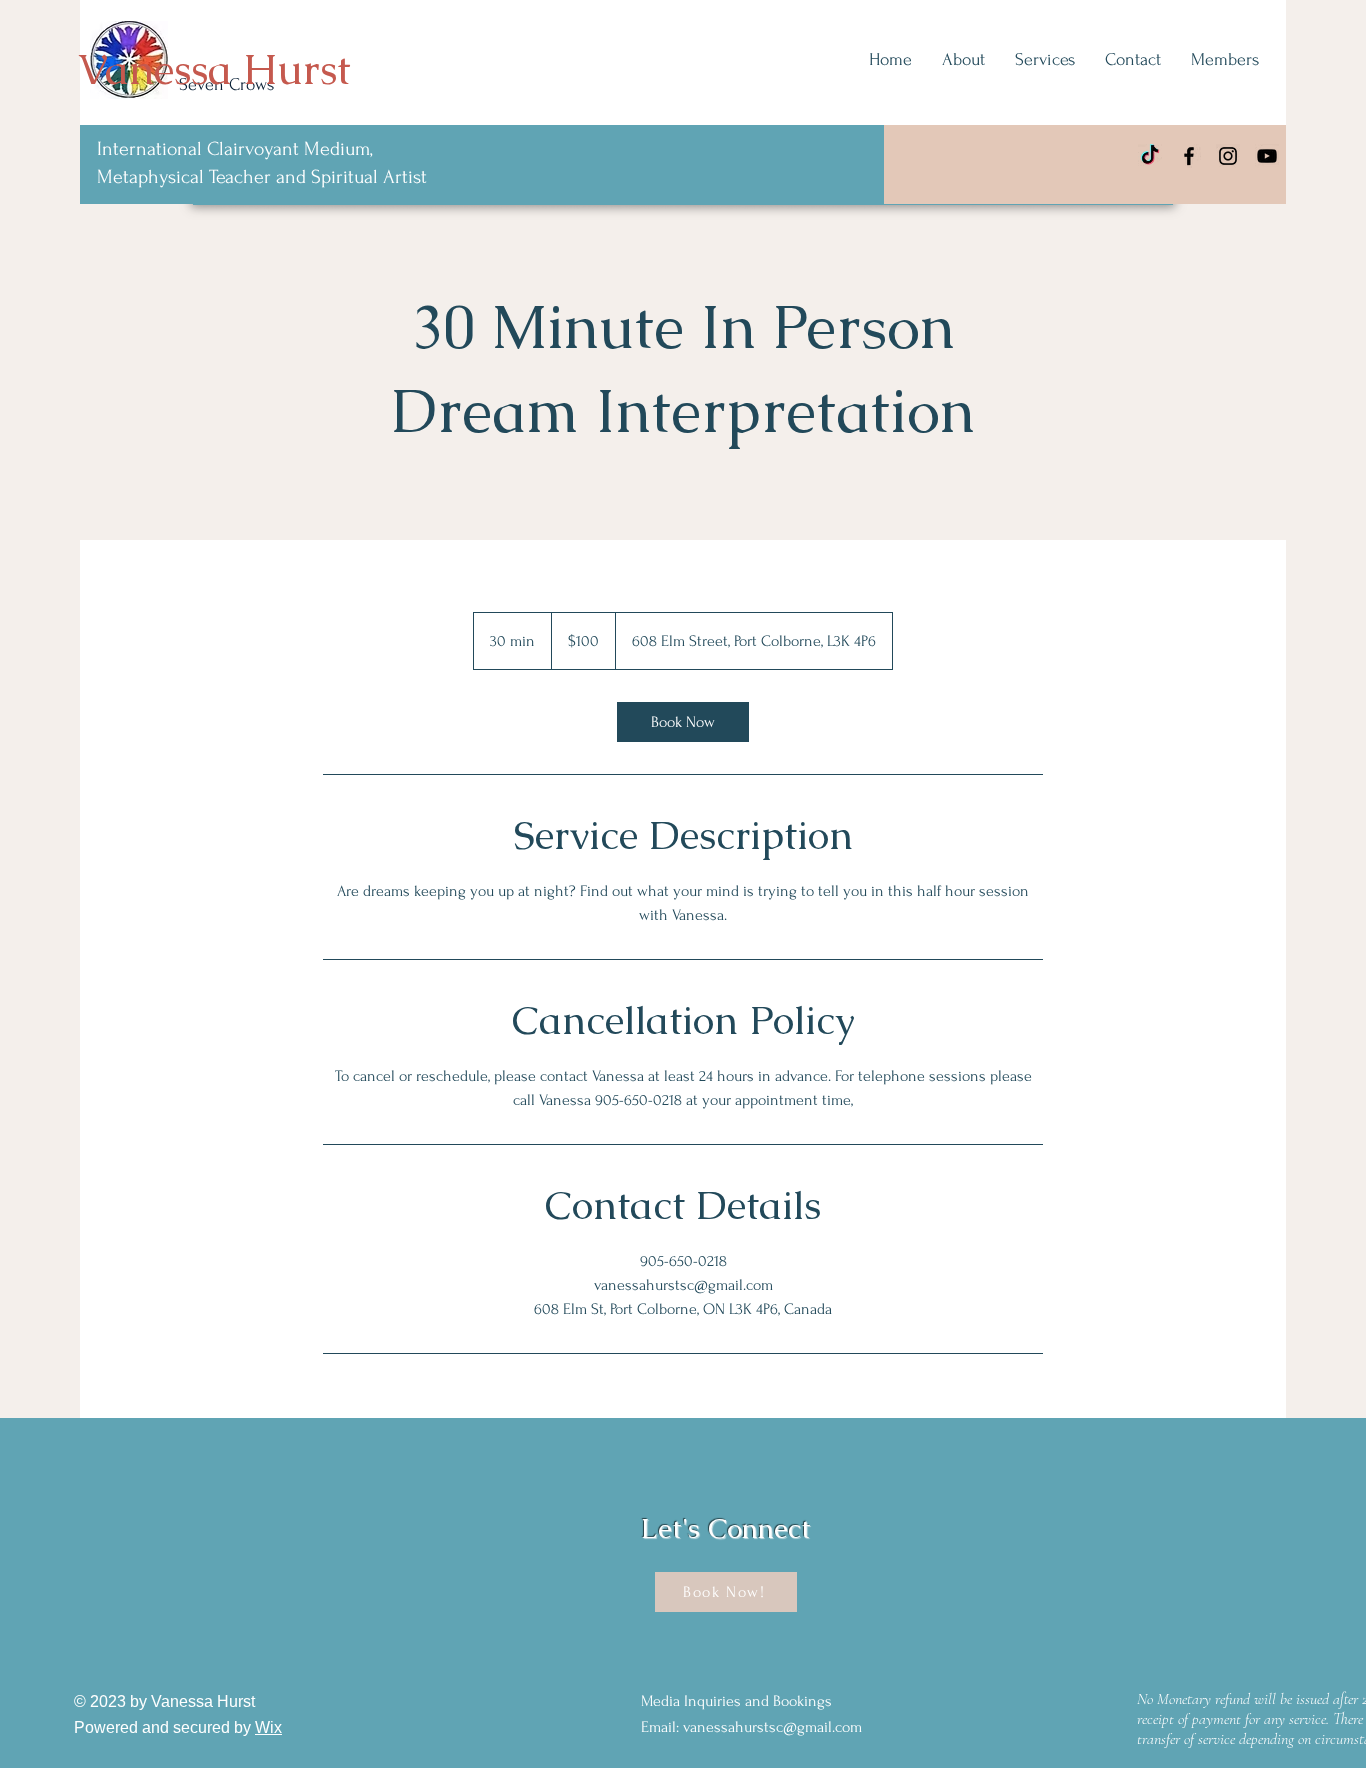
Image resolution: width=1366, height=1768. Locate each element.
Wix (268, 1727)
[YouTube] (1267, 156)
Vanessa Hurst (214, 69)
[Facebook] (1189, 156)
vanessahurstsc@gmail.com (772, 1727)
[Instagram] (1228, 156)
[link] (683, 722)
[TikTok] (1150, 156)
